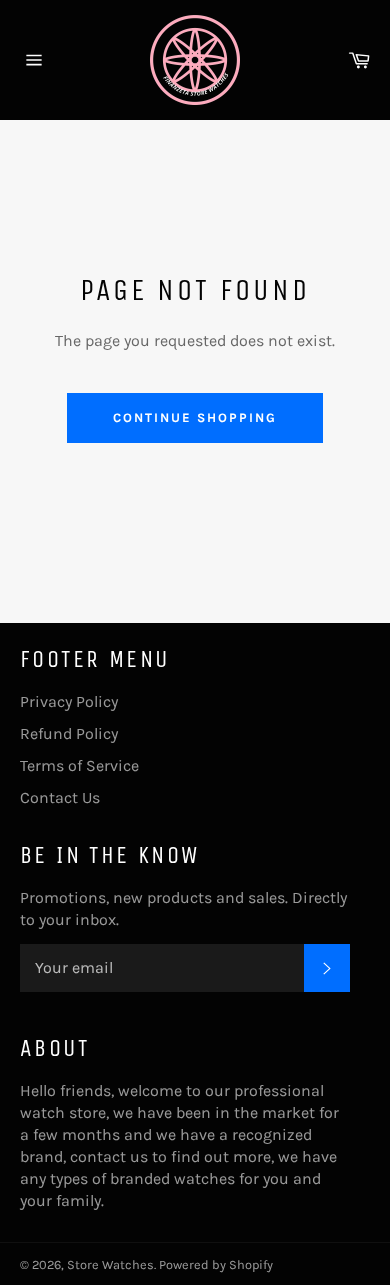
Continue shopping (194, 417)
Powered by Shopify (216, 1264)
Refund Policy (69, 733)
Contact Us (60, 797)
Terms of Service (79, 765)
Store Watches (110, 1264)
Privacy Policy (69, 701)
